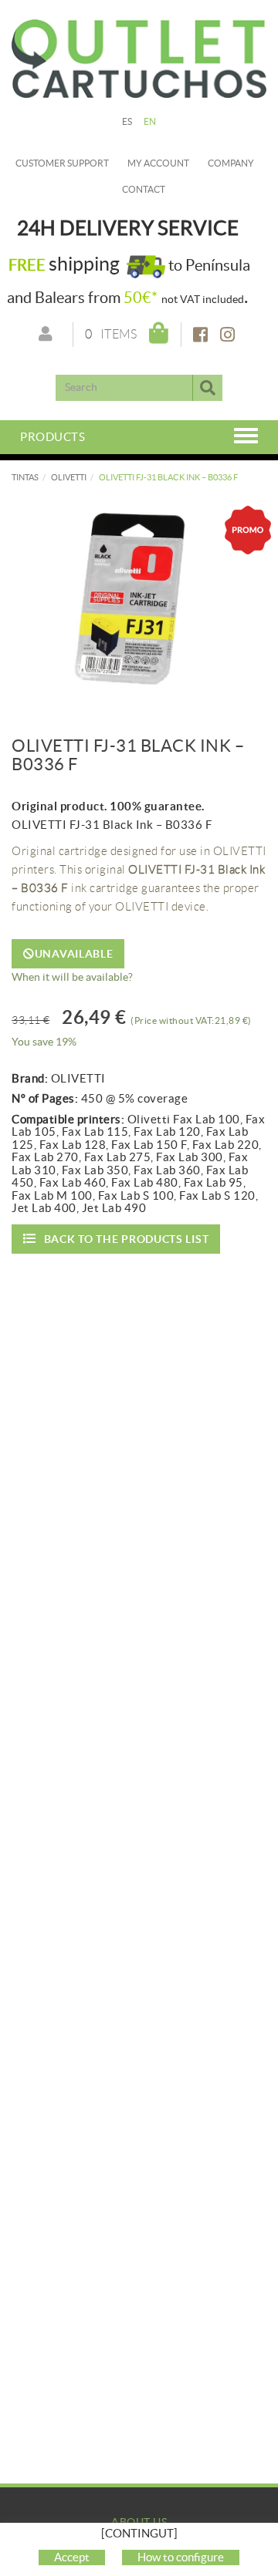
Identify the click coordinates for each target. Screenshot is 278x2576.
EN (150, 121)
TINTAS (25, 477)
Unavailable (74, 954)
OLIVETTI (69, 477)
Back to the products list (127, 1239)
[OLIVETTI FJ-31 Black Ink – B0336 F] (139, 598)
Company (231, 163)
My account (158, 163)
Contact (144, 189)
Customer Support (62, 163)
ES (127, 121)
